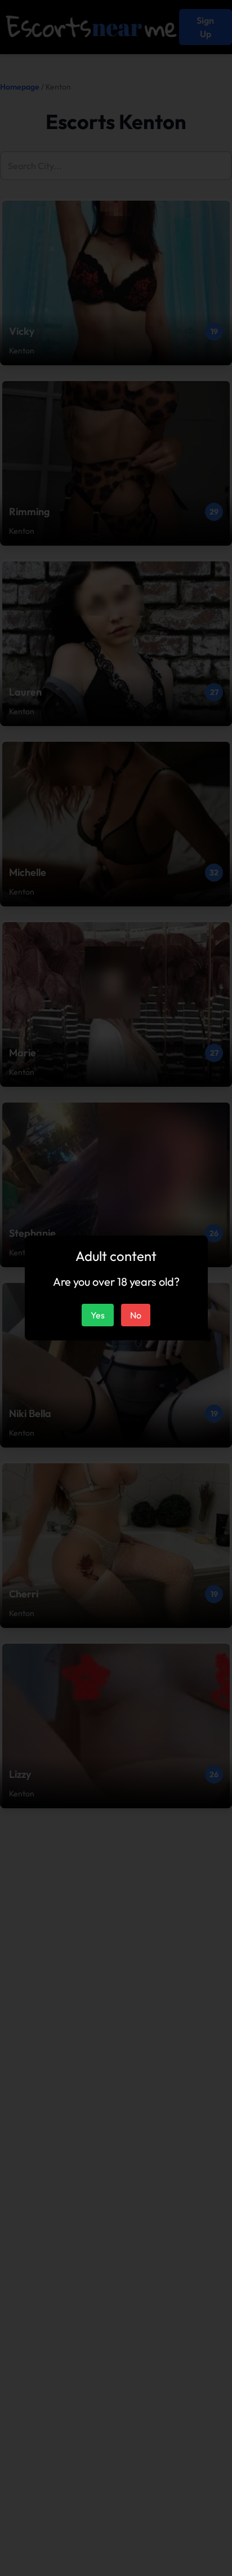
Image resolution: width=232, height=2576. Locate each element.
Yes (98, 1315)
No (136, 1315)
